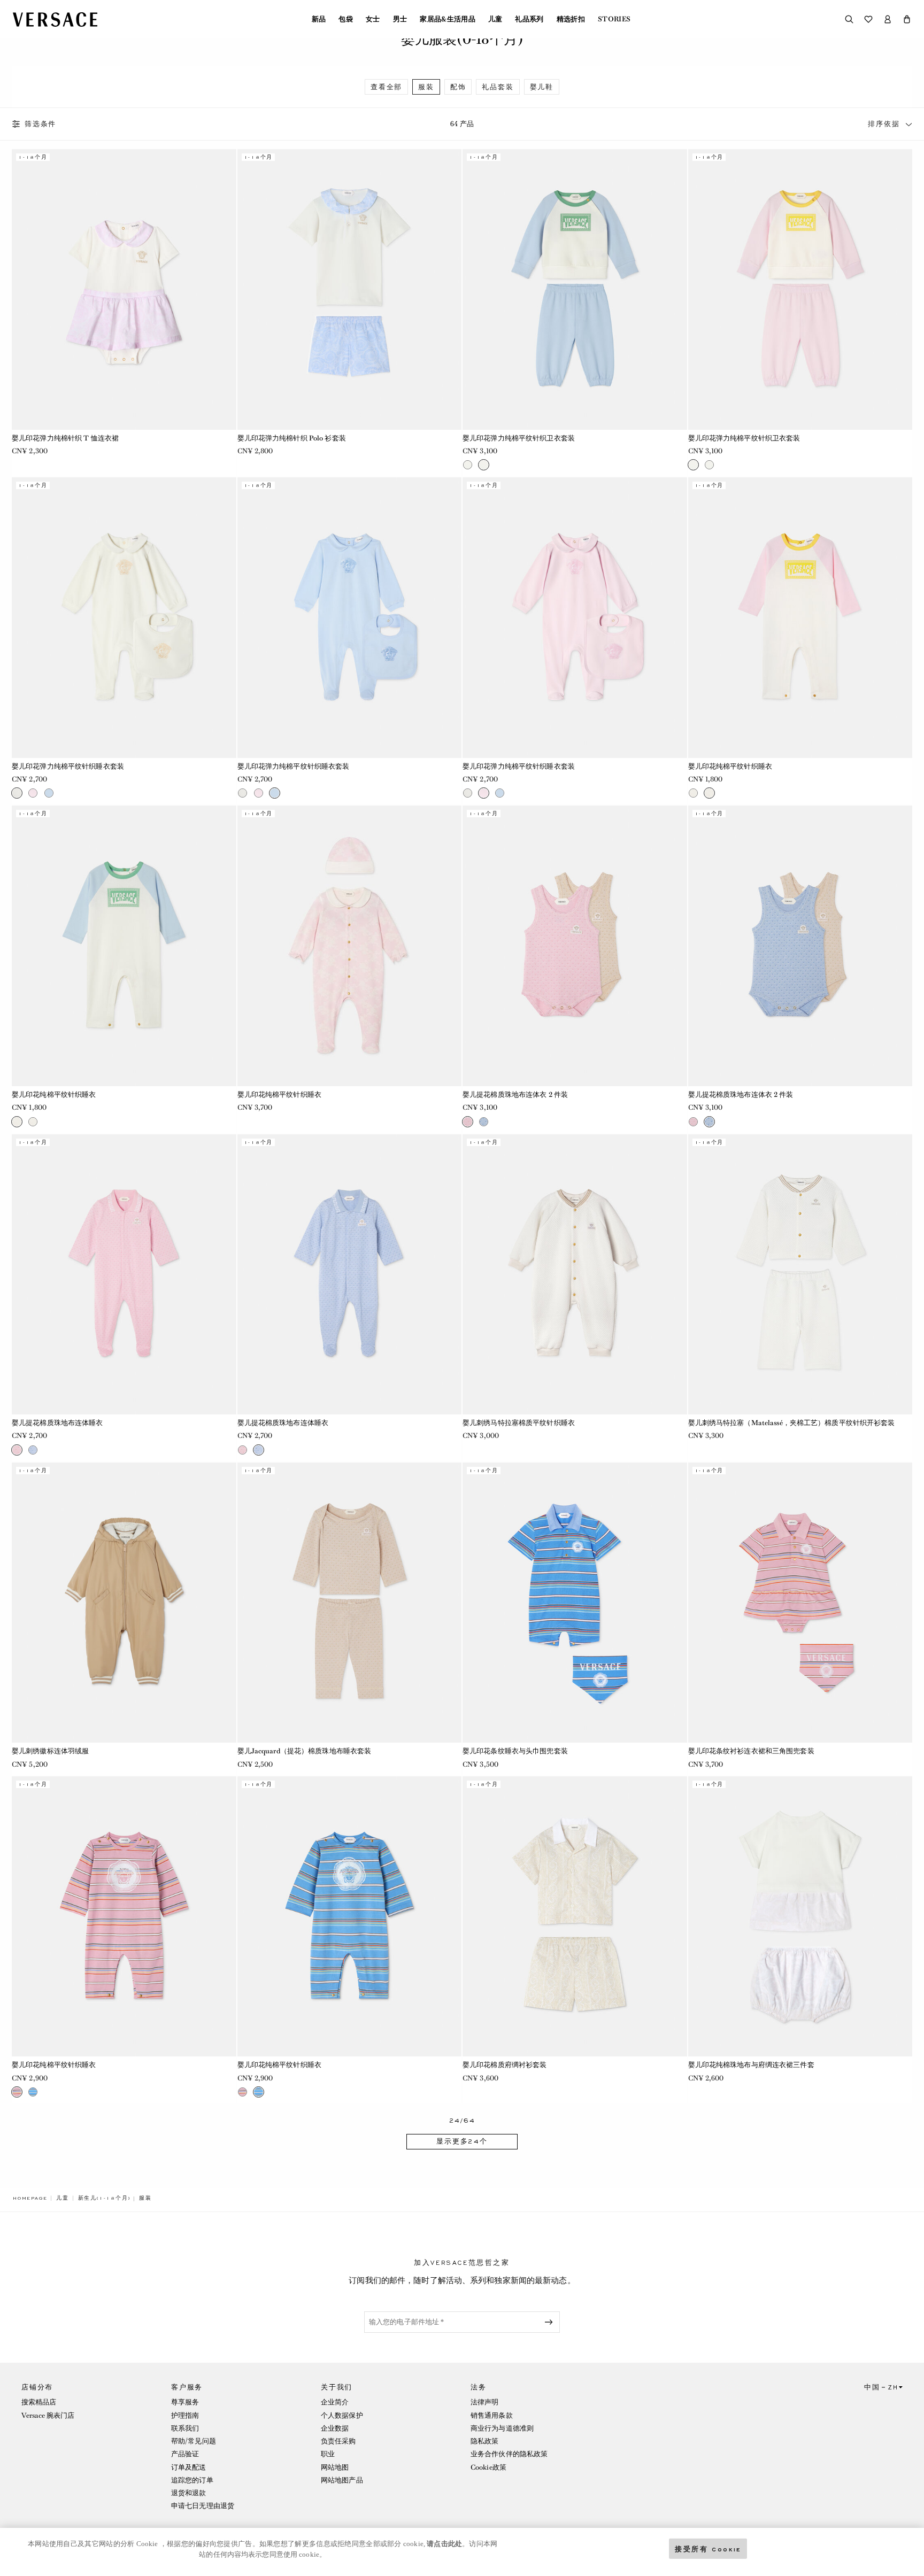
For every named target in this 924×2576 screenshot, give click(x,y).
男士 (400, 19)
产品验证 (185, 2454)
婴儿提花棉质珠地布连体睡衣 (57, 1423)
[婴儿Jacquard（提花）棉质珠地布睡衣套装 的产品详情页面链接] (350, 1603)
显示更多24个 (462, 2141)
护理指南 (185, 2415)
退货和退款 (189, 2493)
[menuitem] (319, 19)
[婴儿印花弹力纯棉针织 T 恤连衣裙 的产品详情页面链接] (124, 289)
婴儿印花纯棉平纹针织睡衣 (730, 766)
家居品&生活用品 (448, 19)
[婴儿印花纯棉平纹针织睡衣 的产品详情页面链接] (800, 617)
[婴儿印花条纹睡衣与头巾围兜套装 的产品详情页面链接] (575, 1603)
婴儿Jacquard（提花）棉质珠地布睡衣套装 (305, 1751)
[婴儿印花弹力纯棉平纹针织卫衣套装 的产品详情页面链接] (575, 289)
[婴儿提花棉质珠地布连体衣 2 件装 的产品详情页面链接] (575, 946)
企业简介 (335, 2402)
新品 (319, 19)
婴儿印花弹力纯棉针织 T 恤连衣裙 (65, 438)
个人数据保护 (342, 2415)
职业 (328, 2454)
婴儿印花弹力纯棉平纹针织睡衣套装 (68, 766)
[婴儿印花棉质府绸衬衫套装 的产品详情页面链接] (575, 1916)
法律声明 (484, 2402)
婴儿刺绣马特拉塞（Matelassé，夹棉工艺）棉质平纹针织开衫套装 (792, 1423)
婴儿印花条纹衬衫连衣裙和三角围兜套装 (751, 1751)
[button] (907, 19)
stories (614, 19)
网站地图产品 (342, 2480)
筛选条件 (40, 124)
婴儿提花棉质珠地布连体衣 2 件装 (515, 1094)
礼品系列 (529, 19)
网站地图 (335, 2467)
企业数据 (335, 2428)
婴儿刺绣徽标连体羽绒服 (50, 1751)
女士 (373, 19)
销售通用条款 (492, 2415)
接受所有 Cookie (708, 2548)
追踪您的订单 (192, 2480)
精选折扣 (571, 19)
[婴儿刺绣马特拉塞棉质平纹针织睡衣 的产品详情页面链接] (575, 1274)
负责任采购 (338, 2441)
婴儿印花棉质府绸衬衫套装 (505, 2065)
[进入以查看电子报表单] (551, 2322)
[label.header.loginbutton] (888, 19)
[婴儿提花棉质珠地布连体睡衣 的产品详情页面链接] (124, 1274)
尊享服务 (185, 2402)
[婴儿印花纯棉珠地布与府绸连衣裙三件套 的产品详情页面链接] (800, 1916)
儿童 (495, 19)
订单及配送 (189, 2467)
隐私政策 (484, 2441)
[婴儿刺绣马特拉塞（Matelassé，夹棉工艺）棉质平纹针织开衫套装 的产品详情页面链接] (800, 1274)
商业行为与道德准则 (502, 2428)
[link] (30, 2198)
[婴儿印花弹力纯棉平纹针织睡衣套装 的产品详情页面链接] (124, 617)
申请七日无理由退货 (203, 2506)
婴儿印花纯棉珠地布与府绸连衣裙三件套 (751, 2065)
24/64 (462, 2121)
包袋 (346, 19)
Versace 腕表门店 (48, 2415)
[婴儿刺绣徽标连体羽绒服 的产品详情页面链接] (124, 1603)
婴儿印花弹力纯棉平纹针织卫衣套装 (519, 438)
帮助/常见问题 (194, 2441)
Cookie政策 (488, 2467)
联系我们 (185, 2428)
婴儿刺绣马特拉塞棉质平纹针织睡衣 (519, 1423)
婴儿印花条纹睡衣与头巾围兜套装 (515, 1751)
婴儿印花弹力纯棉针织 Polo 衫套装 (292, 438)
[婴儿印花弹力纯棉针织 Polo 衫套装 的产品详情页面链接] (350, 289)
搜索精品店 (39, 2402)
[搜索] (849, 19)
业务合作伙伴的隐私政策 (509, 2454)
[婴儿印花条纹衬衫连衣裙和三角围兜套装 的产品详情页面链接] (800, 1603)
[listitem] (386, 87)
